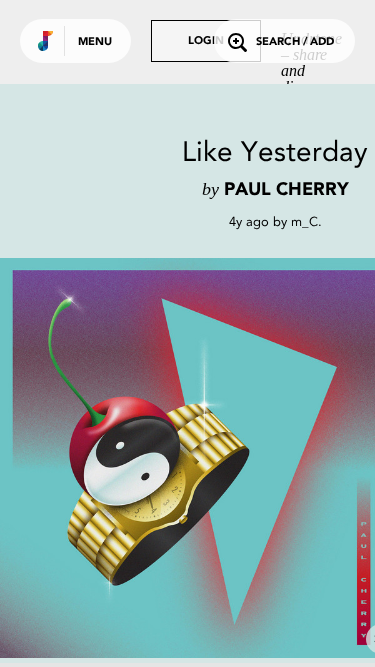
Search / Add (295, 42)
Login (206, 41)
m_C (304, 221)
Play (200, 458)
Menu (95, 42)
